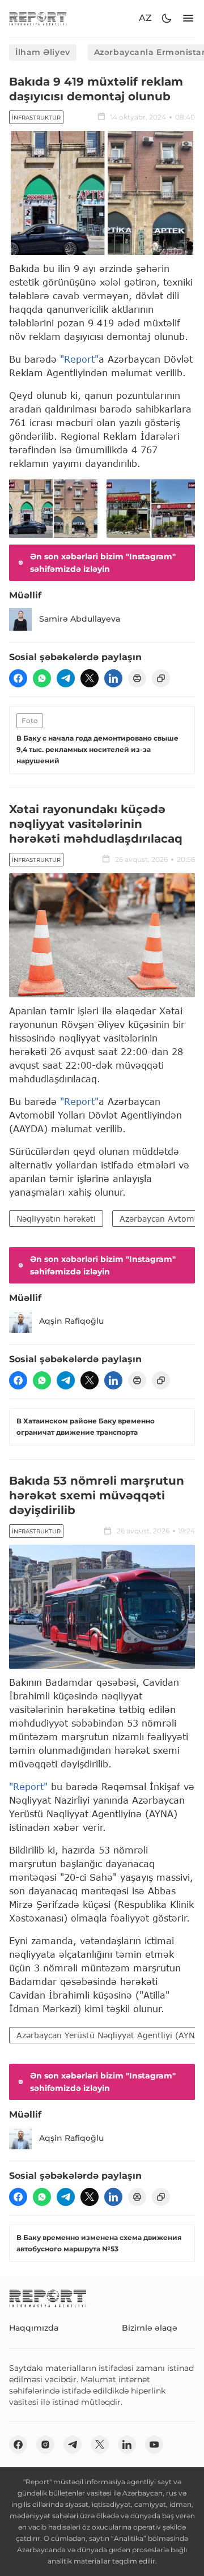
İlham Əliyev (43, 52)
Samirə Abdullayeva (80, 619)
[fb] (18, 678)
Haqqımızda (34, 2328)
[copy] (161, 678)
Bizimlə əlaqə (150, 2328)
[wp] (42, 678)
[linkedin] (113, 678)
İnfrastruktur (36, 118)
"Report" (79, 359)
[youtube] (154, 2445)
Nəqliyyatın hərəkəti (56, 1219)
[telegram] (66, 678)
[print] (137, 678)
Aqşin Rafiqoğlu (71, 1321)
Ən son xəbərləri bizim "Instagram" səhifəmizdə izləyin (103, 563)
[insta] (45, 2445)
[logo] (38, 18)
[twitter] (90, 678)
